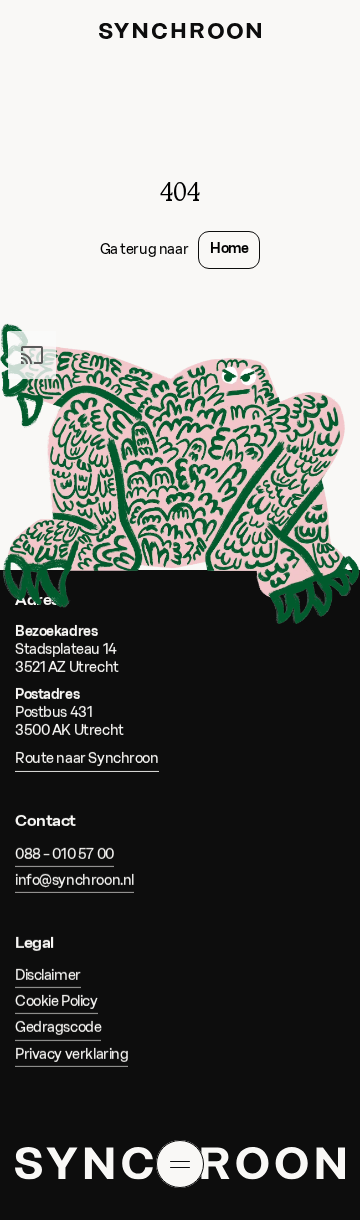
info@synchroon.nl (74, 880)
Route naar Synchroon (87, 758)
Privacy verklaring (71, 1054)
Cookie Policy (56, 1001)
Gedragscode (58, 1028)
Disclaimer (48, 975)
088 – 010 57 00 (64, 854)
